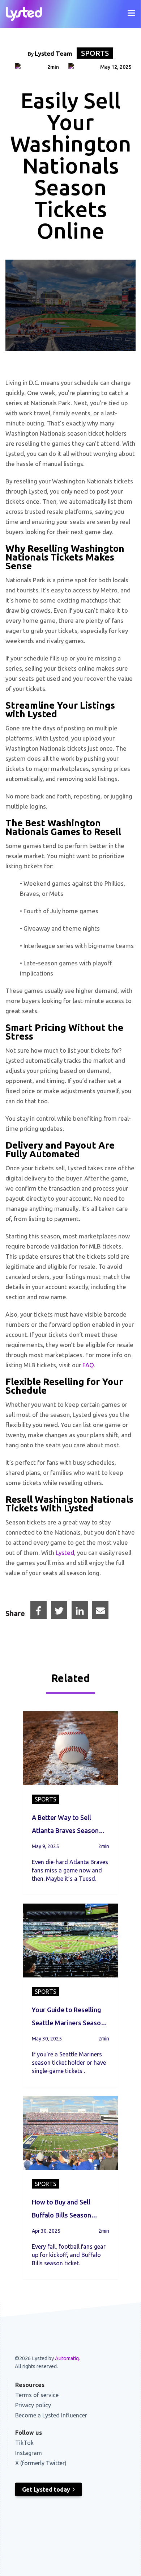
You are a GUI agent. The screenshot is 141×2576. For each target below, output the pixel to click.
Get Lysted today (46, 2489)
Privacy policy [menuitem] (33, 2405)
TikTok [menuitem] (24, 2443)
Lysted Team (54, 53)
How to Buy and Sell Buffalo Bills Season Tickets (61, 2210)
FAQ (88, 1365)
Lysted (65, 1553)
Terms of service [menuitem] (37, 2395)
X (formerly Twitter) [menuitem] (41, 2463)
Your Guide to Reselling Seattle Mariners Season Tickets (68, 2018)
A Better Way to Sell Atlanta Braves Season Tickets (65, 1825)
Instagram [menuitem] (29, 2453)
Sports (95, 53)
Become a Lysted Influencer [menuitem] (51, 2415)
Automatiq (67, 2358)
